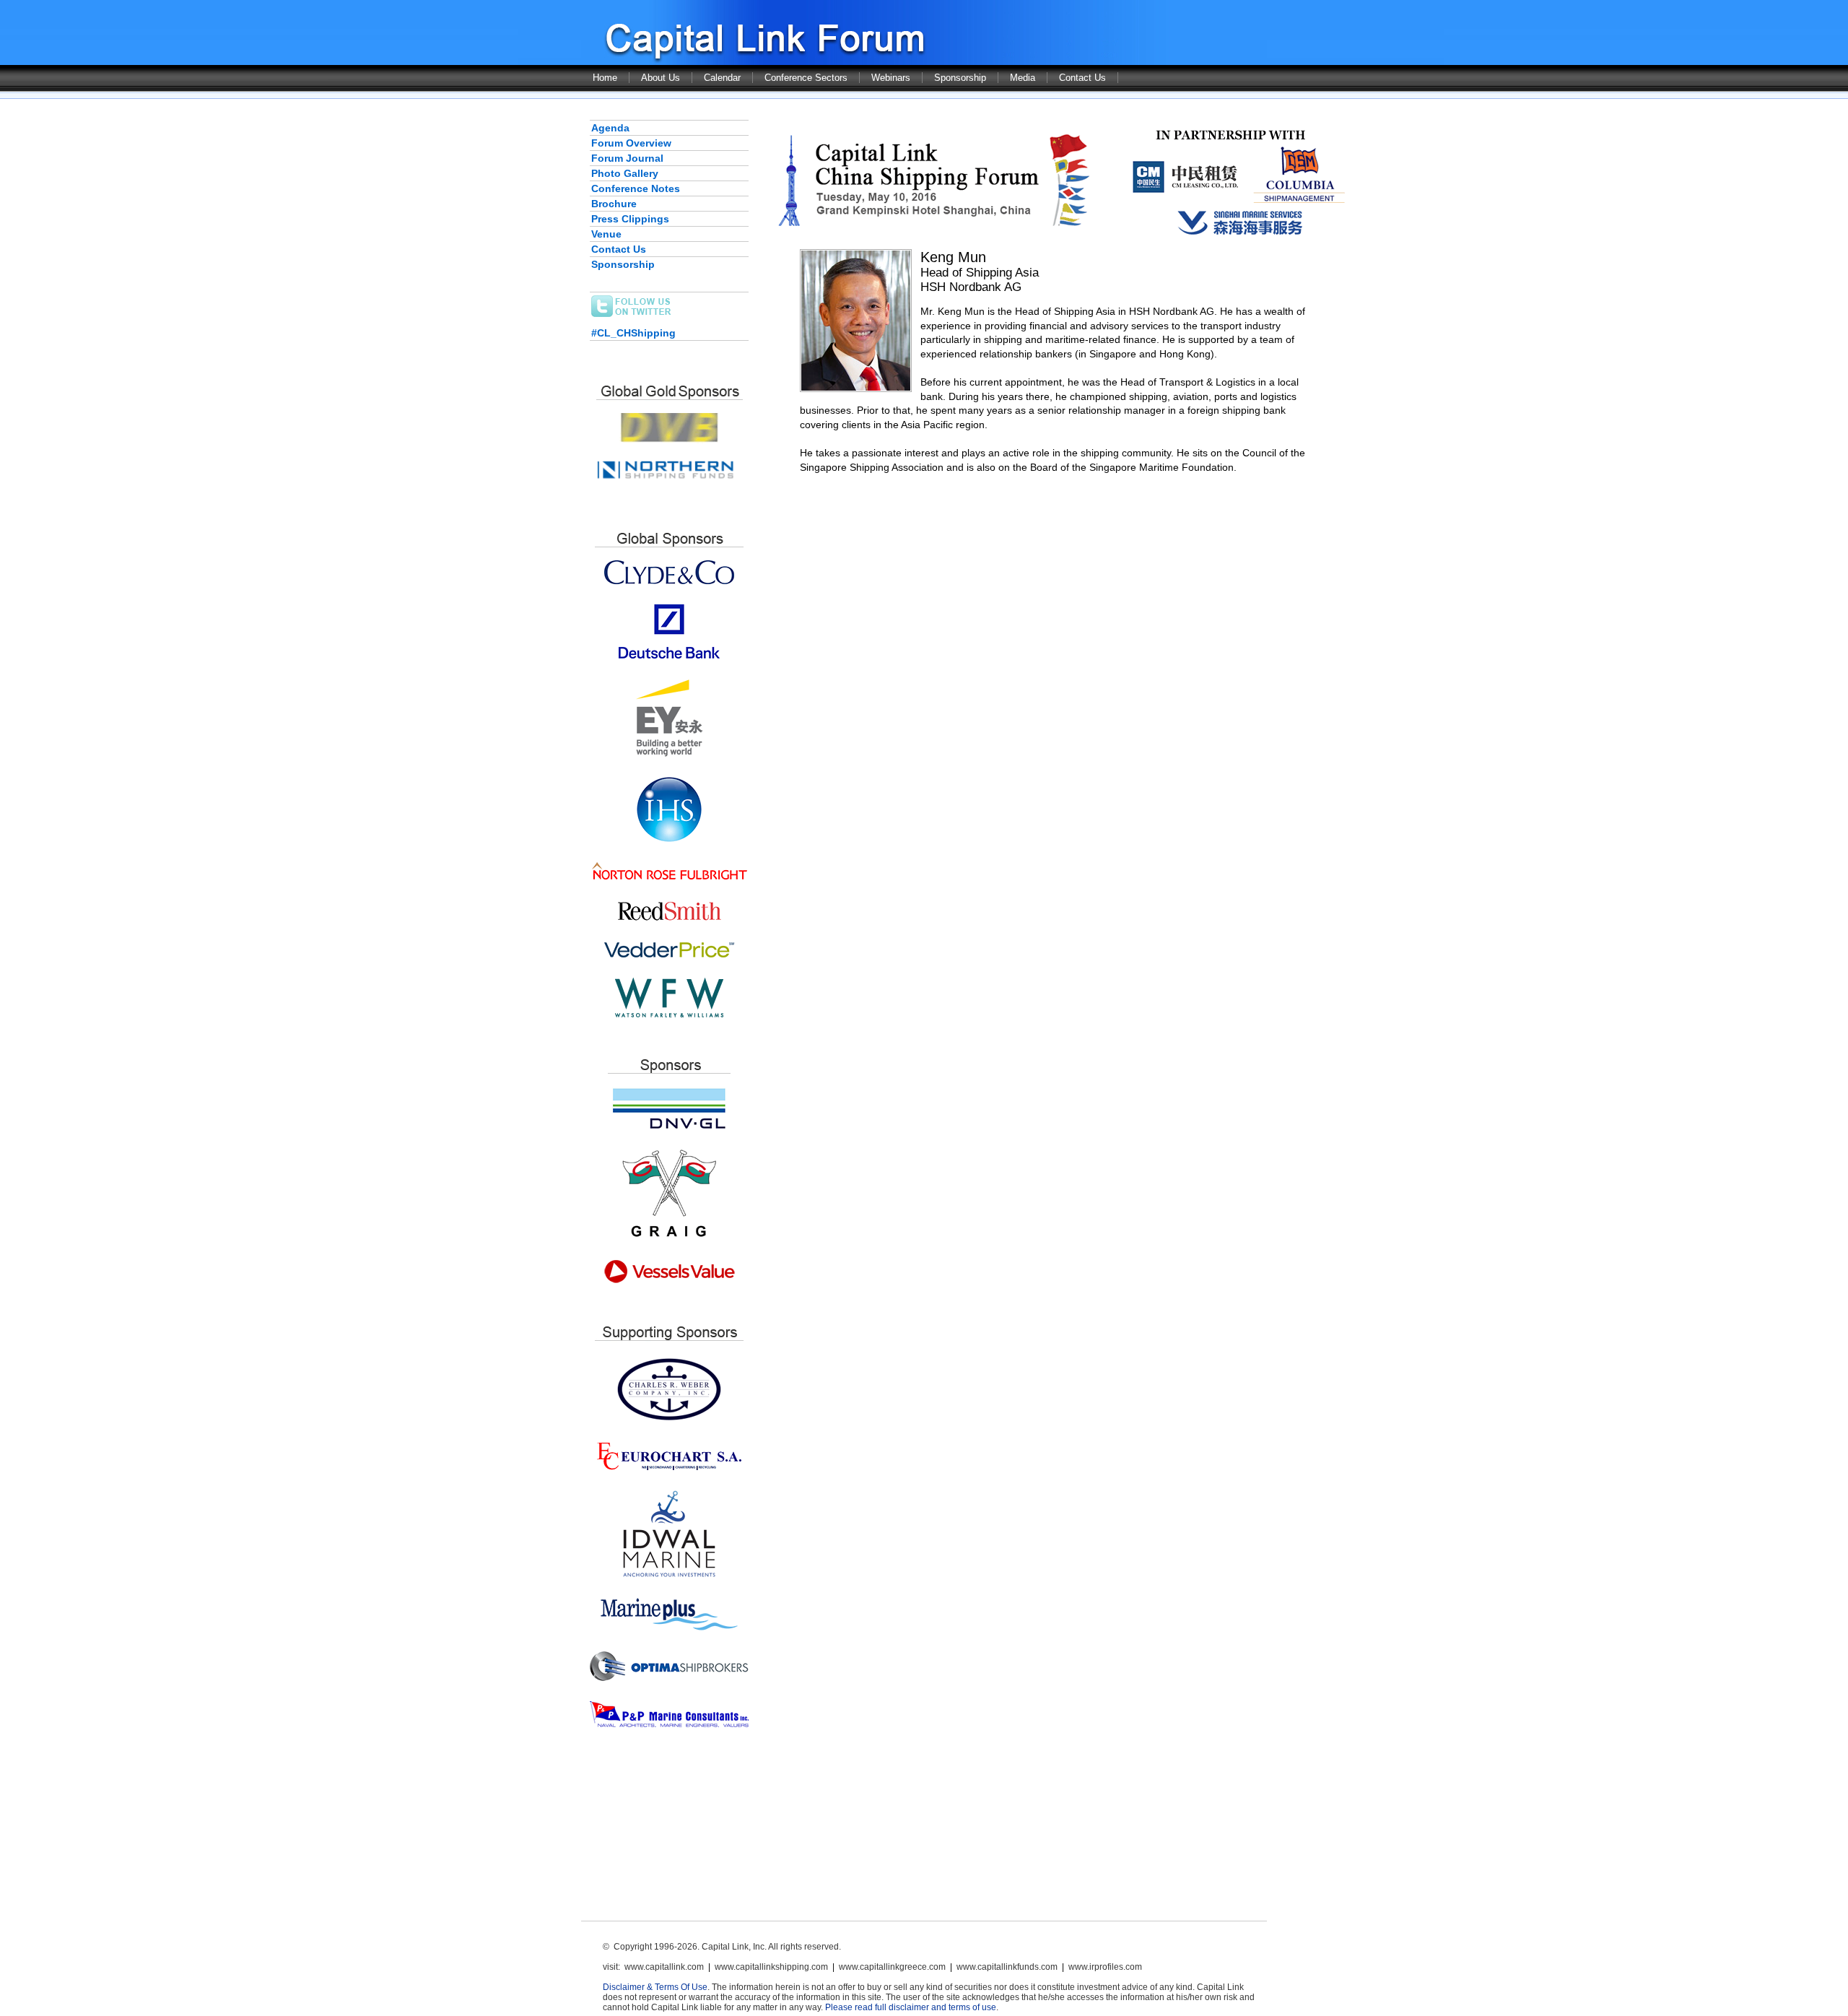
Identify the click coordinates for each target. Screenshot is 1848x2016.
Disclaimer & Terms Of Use (655, 1987)
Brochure (614, 204)
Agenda (610, 128)
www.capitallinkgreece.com (892, 1967)
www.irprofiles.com (1105, 1967)
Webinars (891, 78)
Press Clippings (630, 219)
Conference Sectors (806, 78)
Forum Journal (627, 158)
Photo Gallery (625, 173)
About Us (661, 78)
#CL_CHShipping (633, 333)
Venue (606, 234)
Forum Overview (631, 143)
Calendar (722, 78)
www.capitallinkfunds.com (1007, 1967)
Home (605, 78)
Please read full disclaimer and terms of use (911, 2007)
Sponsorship (960, 78)
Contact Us (1082, 78)
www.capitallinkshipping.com (771, 1967)
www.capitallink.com (664, 1967)
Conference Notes (636, 188)
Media (1023, 78)
